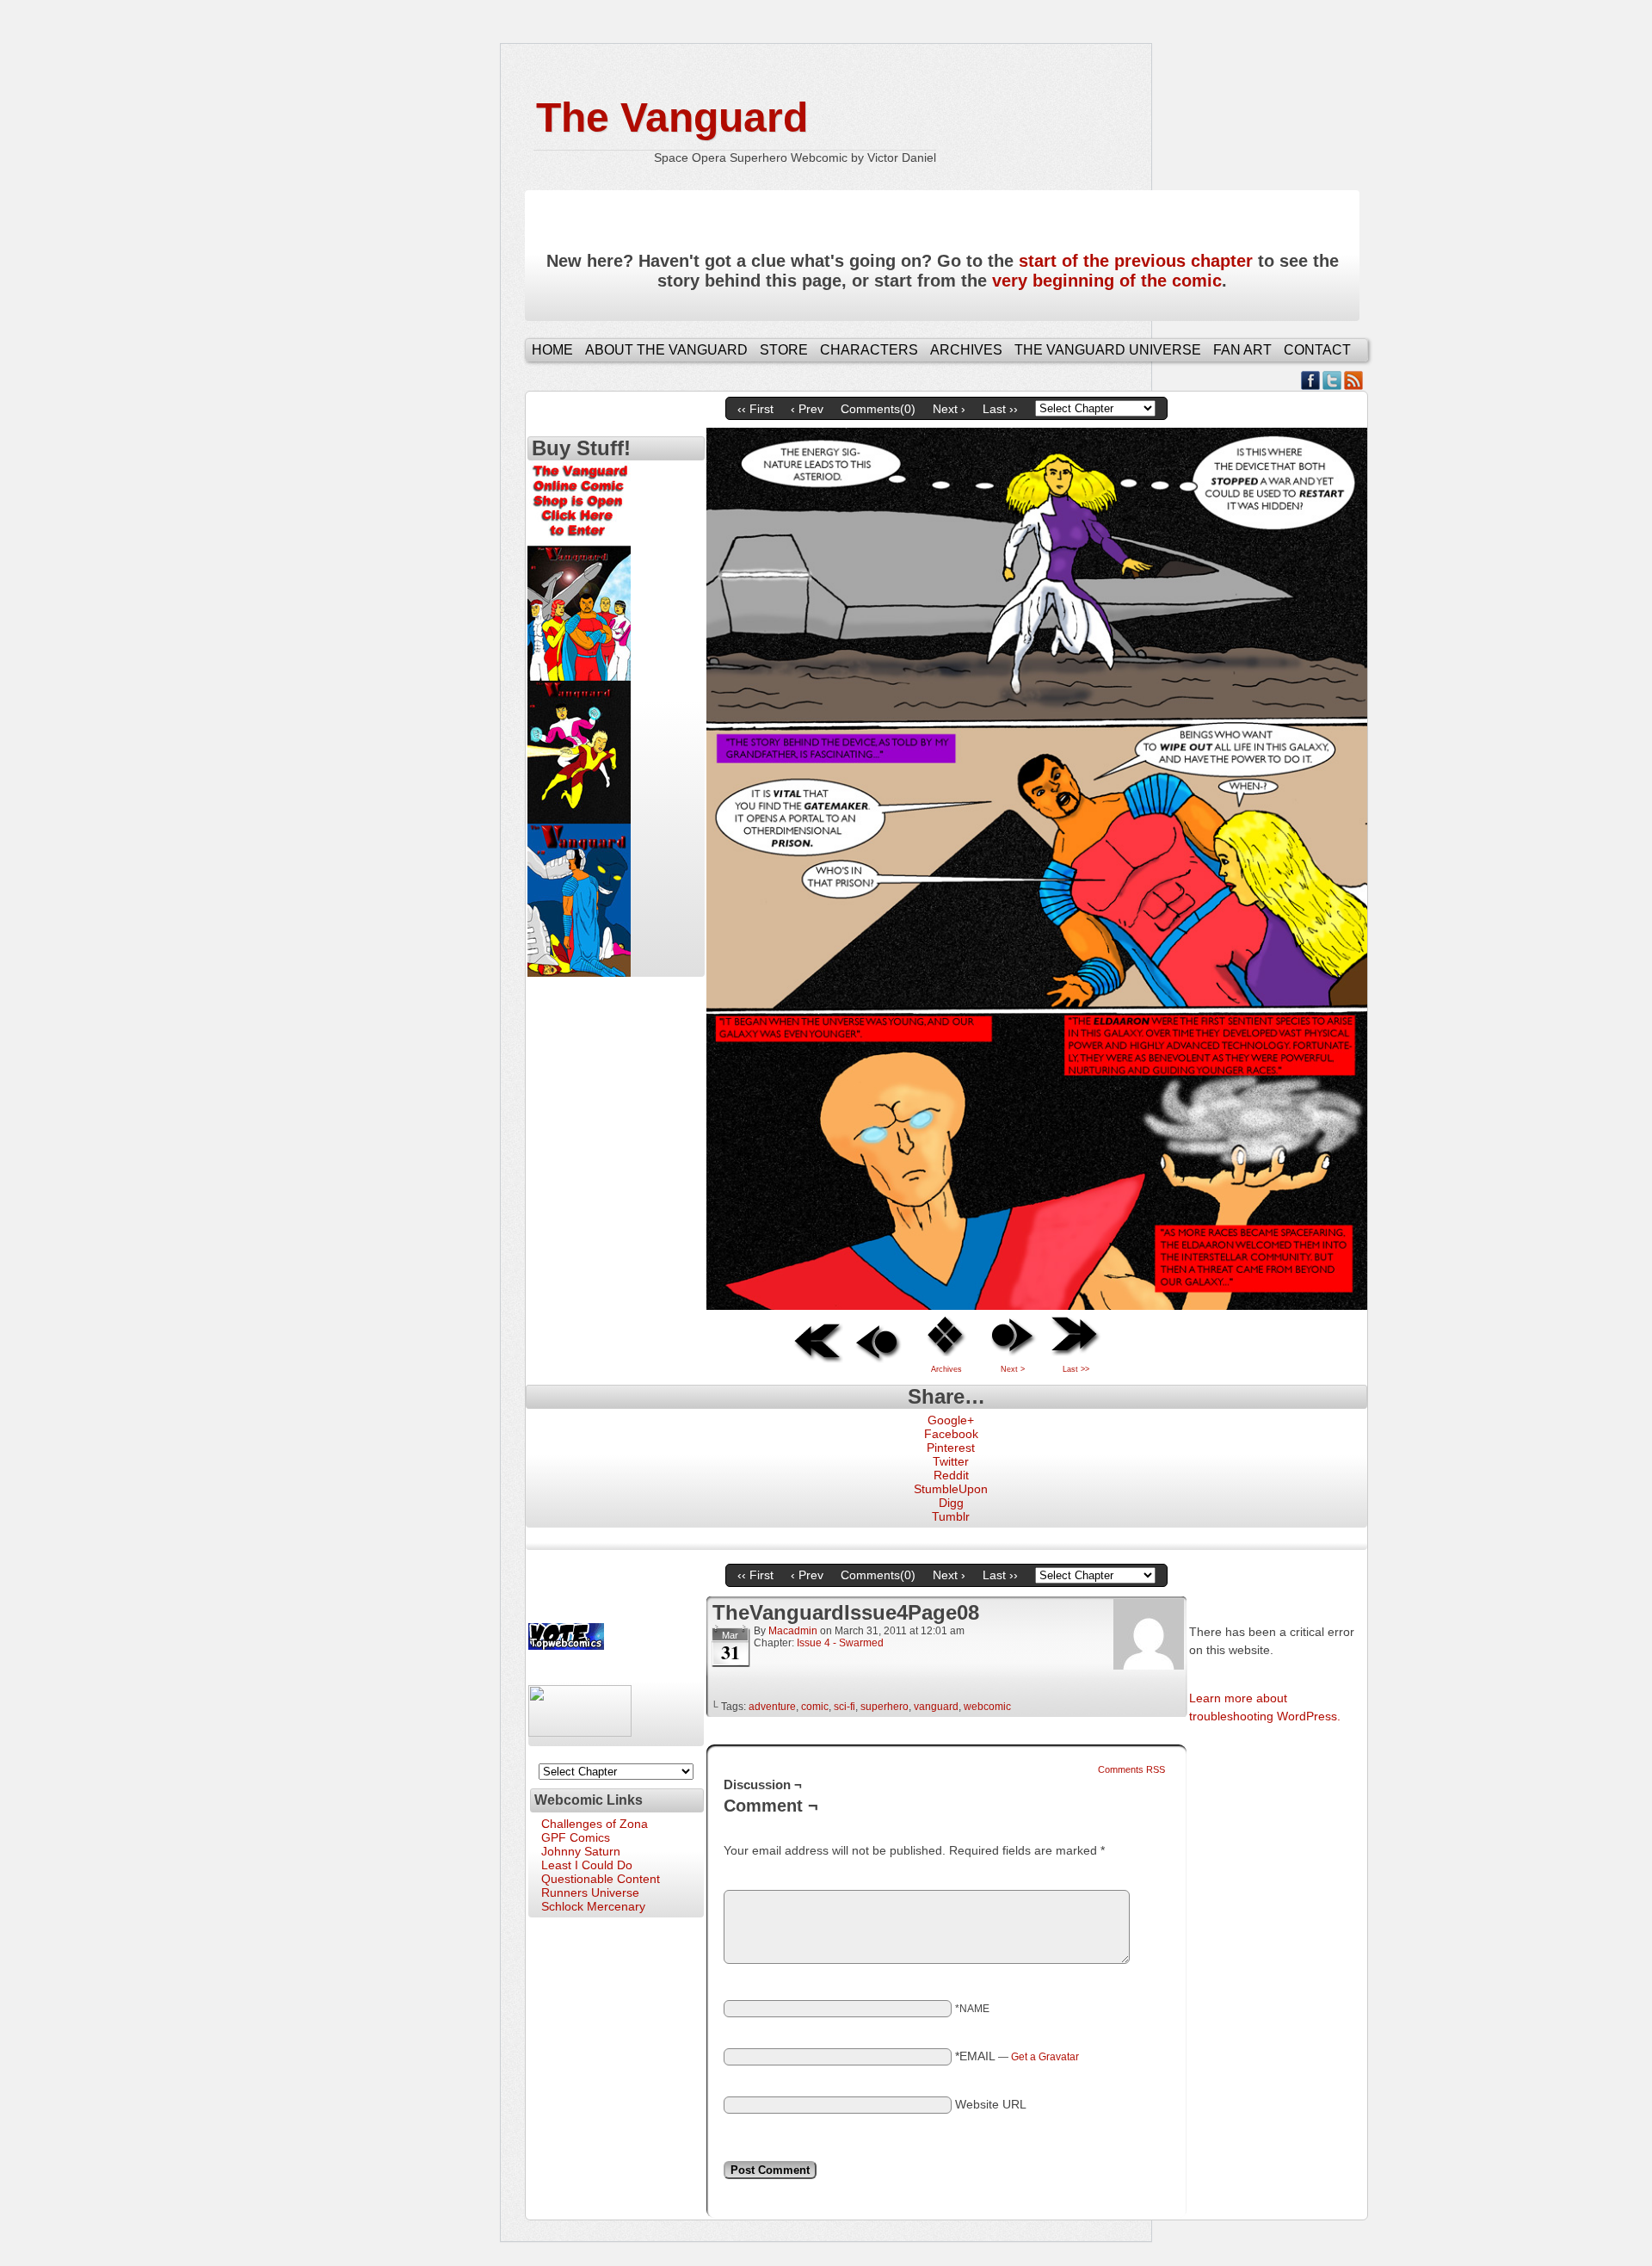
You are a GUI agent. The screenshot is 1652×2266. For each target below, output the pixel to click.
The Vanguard (672, 117)
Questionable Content (601, 1879)
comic (815, 1707)
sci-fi (844, 1707)
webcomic (987, 1707)
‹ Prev (807, 409)
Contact (1317, 350)
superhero (885, 1707)
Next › (949, 409)
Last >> (1076, 1369)
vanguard (936, 1707)
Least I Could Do (587, 1865)
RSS (1354, 380)
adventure (772, 1707)
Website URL (991, 2104)
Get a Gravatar (1045, 2057)
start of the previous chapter (1136, 261)
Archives (966, 350)
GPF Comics (576, 1837)
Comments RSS (1131, 1769)
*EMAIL (1017, 2056)
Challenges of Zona (595, 1824)
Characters (869, 350)
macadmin (793, 1631)
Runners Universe (590, 1892)
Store (784, 350)
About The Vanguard (666, 350)
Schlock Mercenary (593, 1906)
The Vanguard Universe (1108, 350)
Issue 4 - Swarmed (840, 1643)
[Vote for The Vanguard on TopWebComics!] (566, 1645)
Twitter (1332, 380)
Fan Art (1242, 350)
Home (552, 350)
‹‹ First (755, 409)
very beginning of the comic (1107, 281)
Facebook (1311, 380)
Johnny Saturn (581, 1851)
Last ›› (1000, 409)
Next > (1013, 1369)
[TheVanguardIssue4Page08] (1037, 1306)
